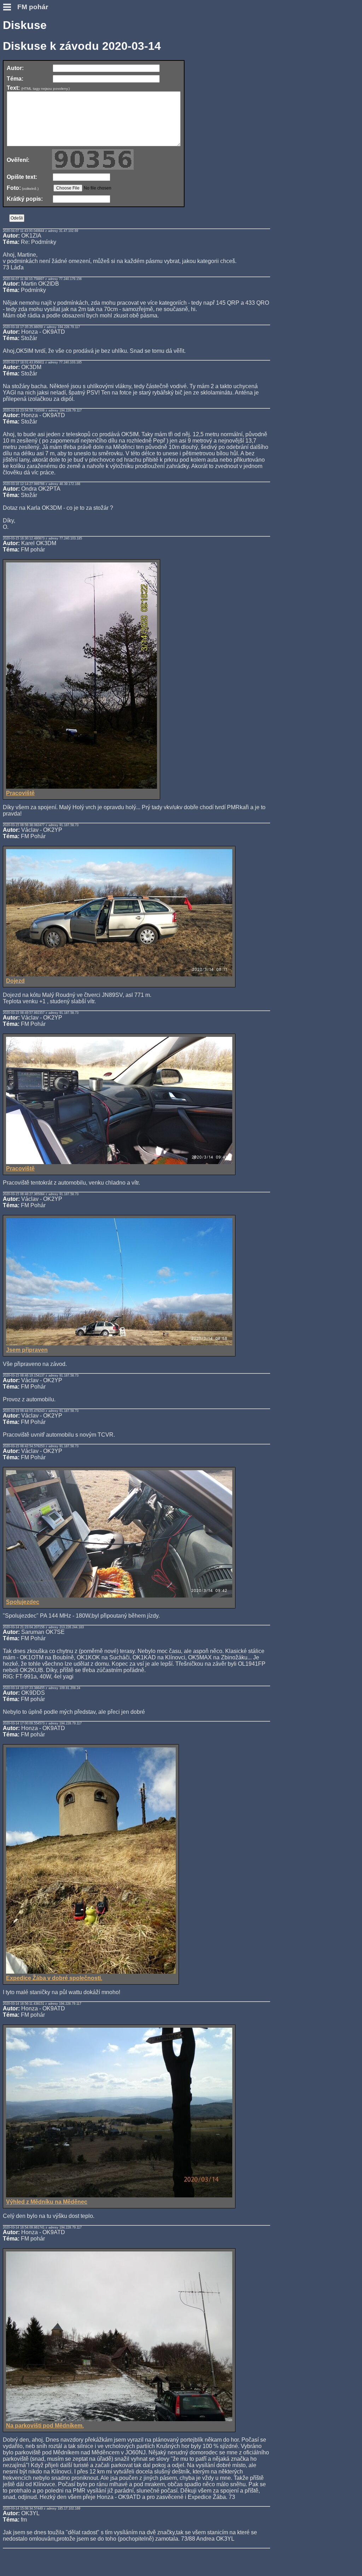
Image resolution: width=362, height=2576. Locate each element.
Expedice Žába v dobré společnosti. (54, 1978)
